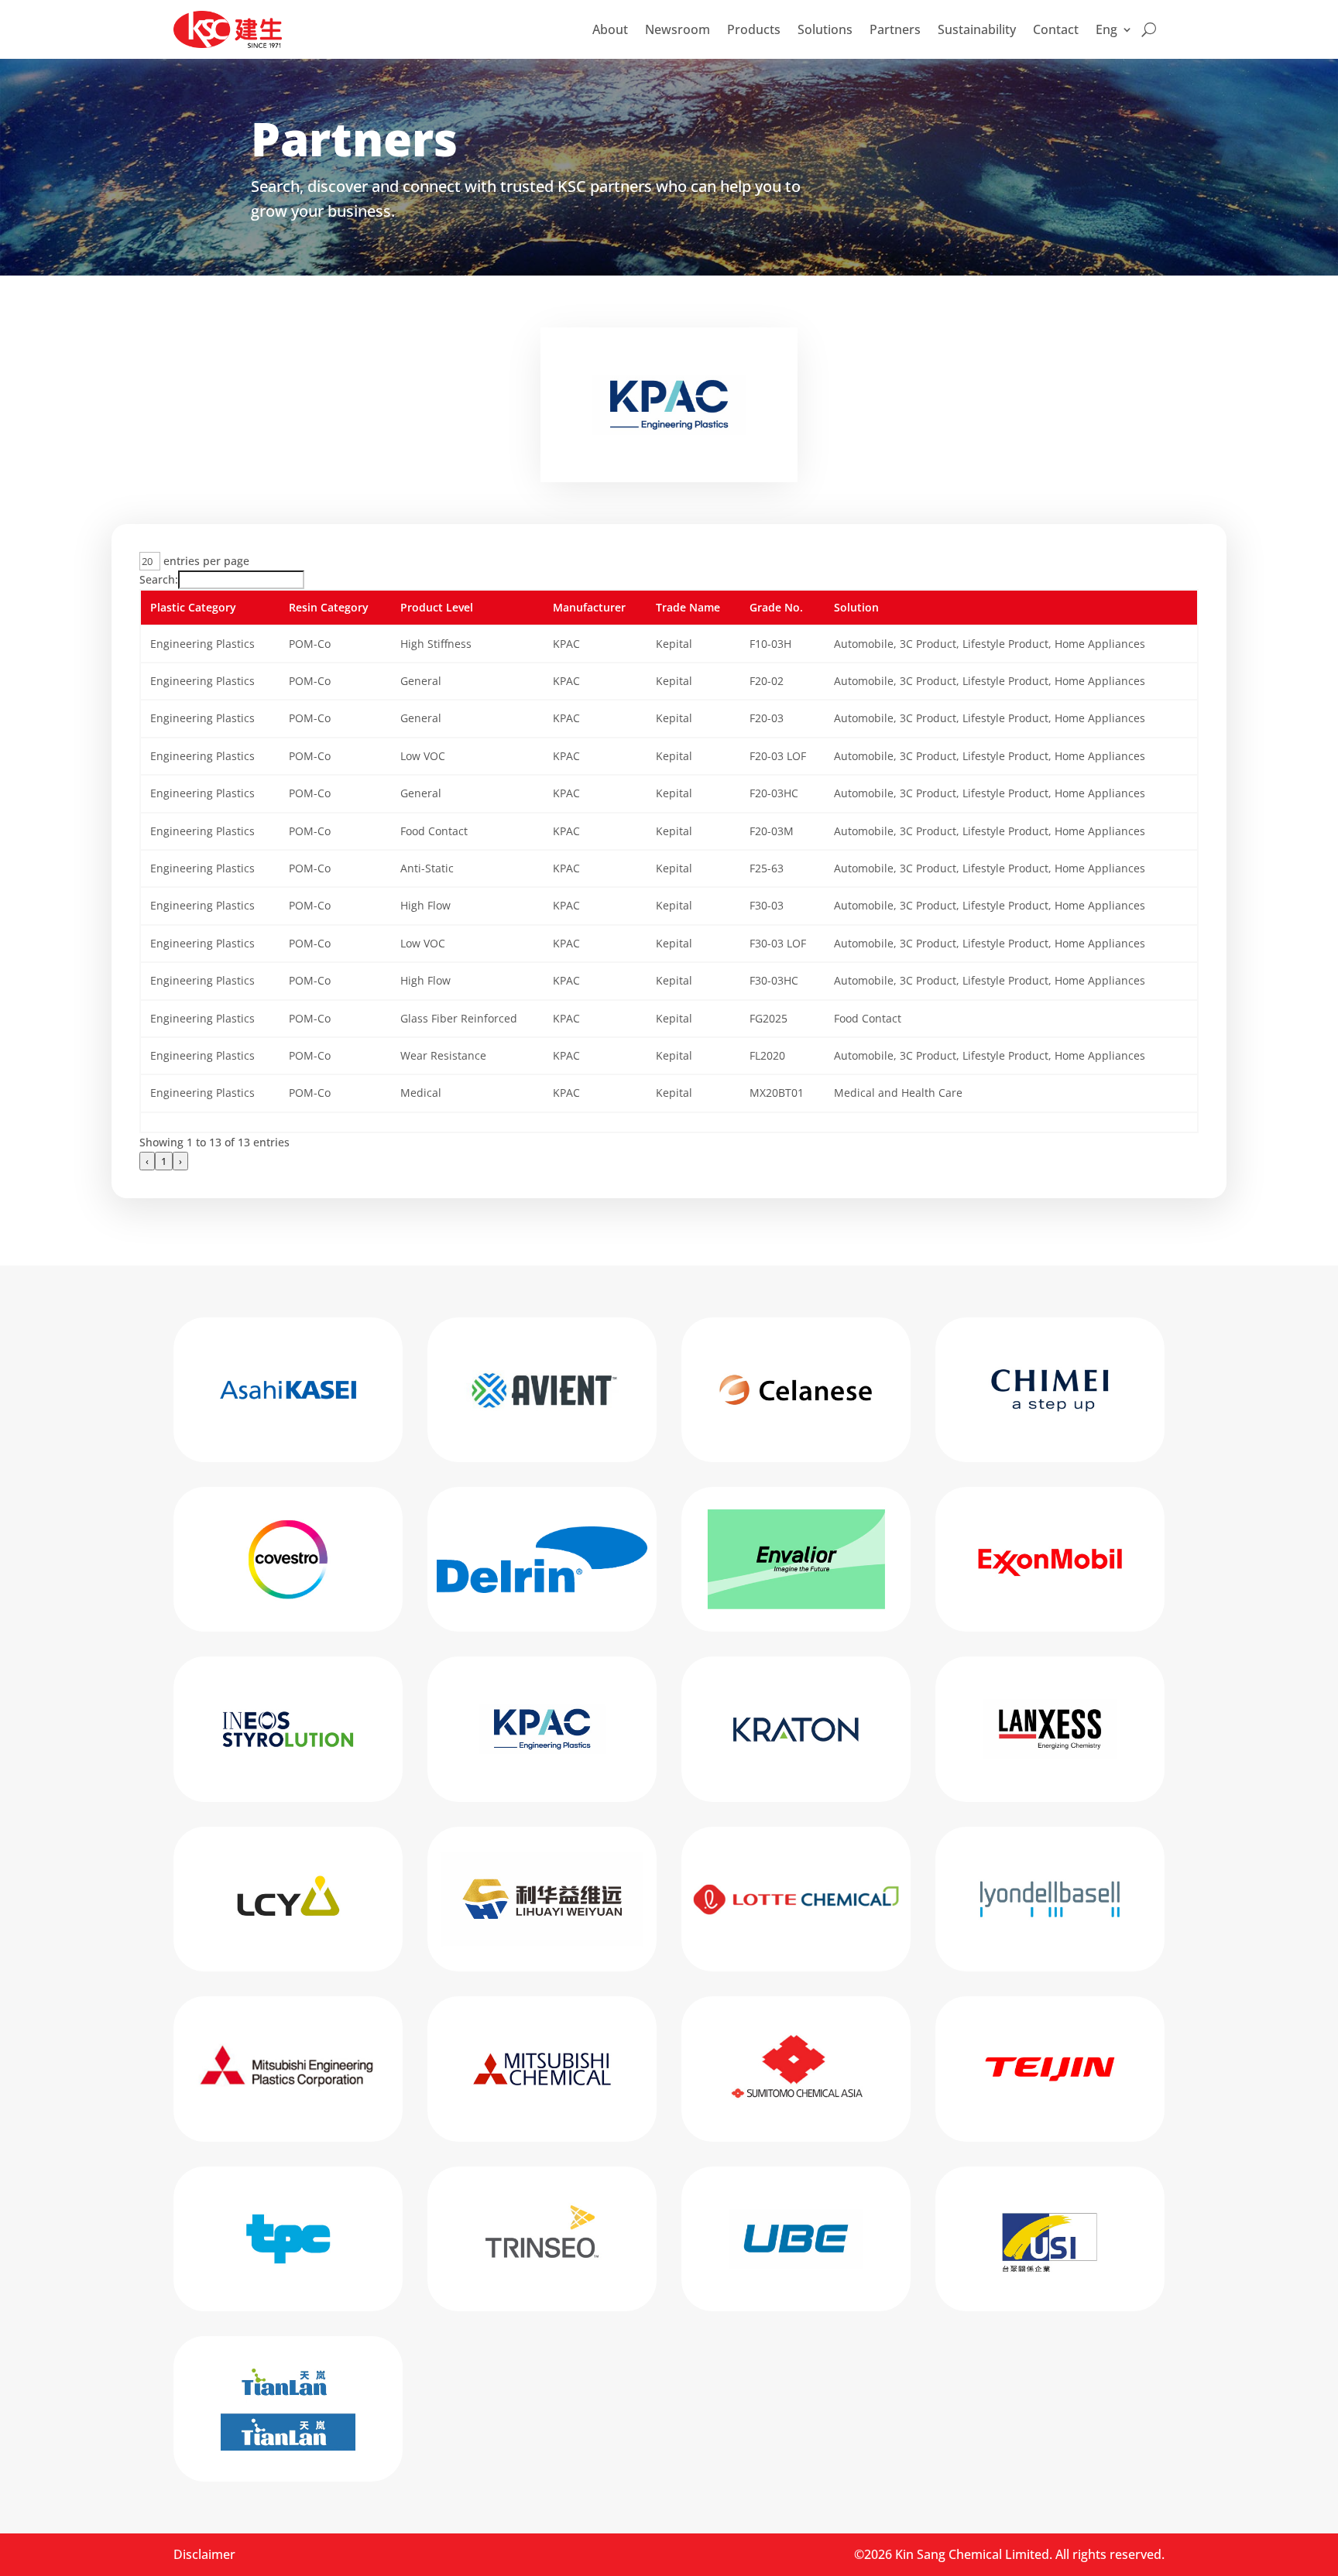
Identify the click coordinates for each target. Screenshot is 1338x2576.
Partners (895, 29)
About (610, 29)
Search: (159, 579)
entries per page (205, 561)
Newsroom (678, 29)
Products (754, 29)
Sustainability (977, 29)
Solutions (825, 29)
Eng (1106, 29)
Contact (1056, 29)
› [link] (180, 1161)
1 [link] (164, 1161)
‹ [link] (147, 1161)
